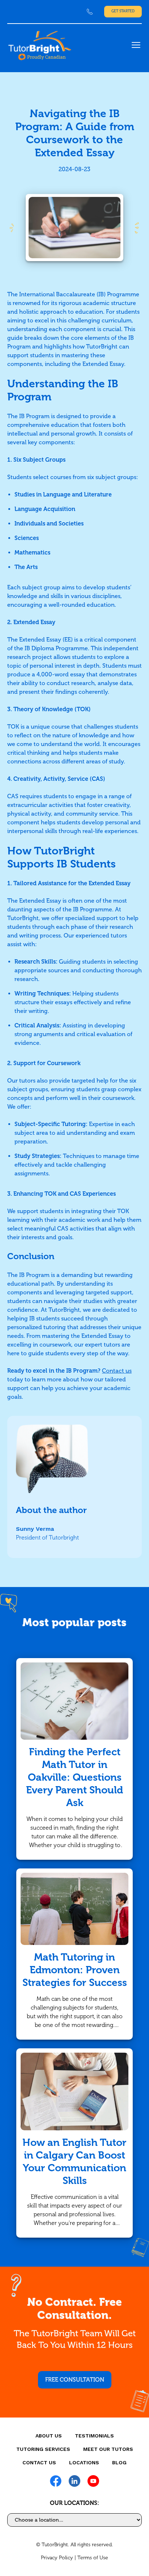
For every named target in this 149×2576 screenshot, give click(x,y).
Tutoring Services (43, 2449)
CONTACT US (39, 2462)
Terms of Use (93, 2558)
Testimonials (94, 2436)
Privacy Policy (57, 2558)
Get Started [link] (123, 11)
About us (49, 2436)
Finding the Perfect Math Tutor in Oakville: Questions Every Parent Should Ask (74, 1777)
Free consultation (75, 2380)
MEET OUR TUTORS (108, 2449)
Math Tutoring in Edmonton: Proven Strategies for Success (75, 1970)
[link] (90, 12)
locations (84, 2462)
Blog (119, 2462)
